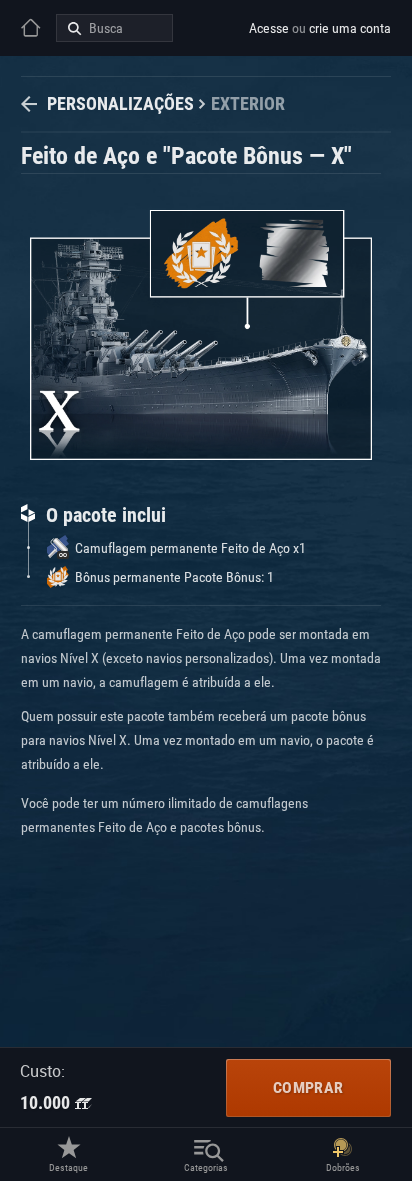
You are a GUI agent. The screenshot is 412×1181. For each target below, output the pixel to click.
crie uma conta (350, 28)
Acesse (269, 28)
